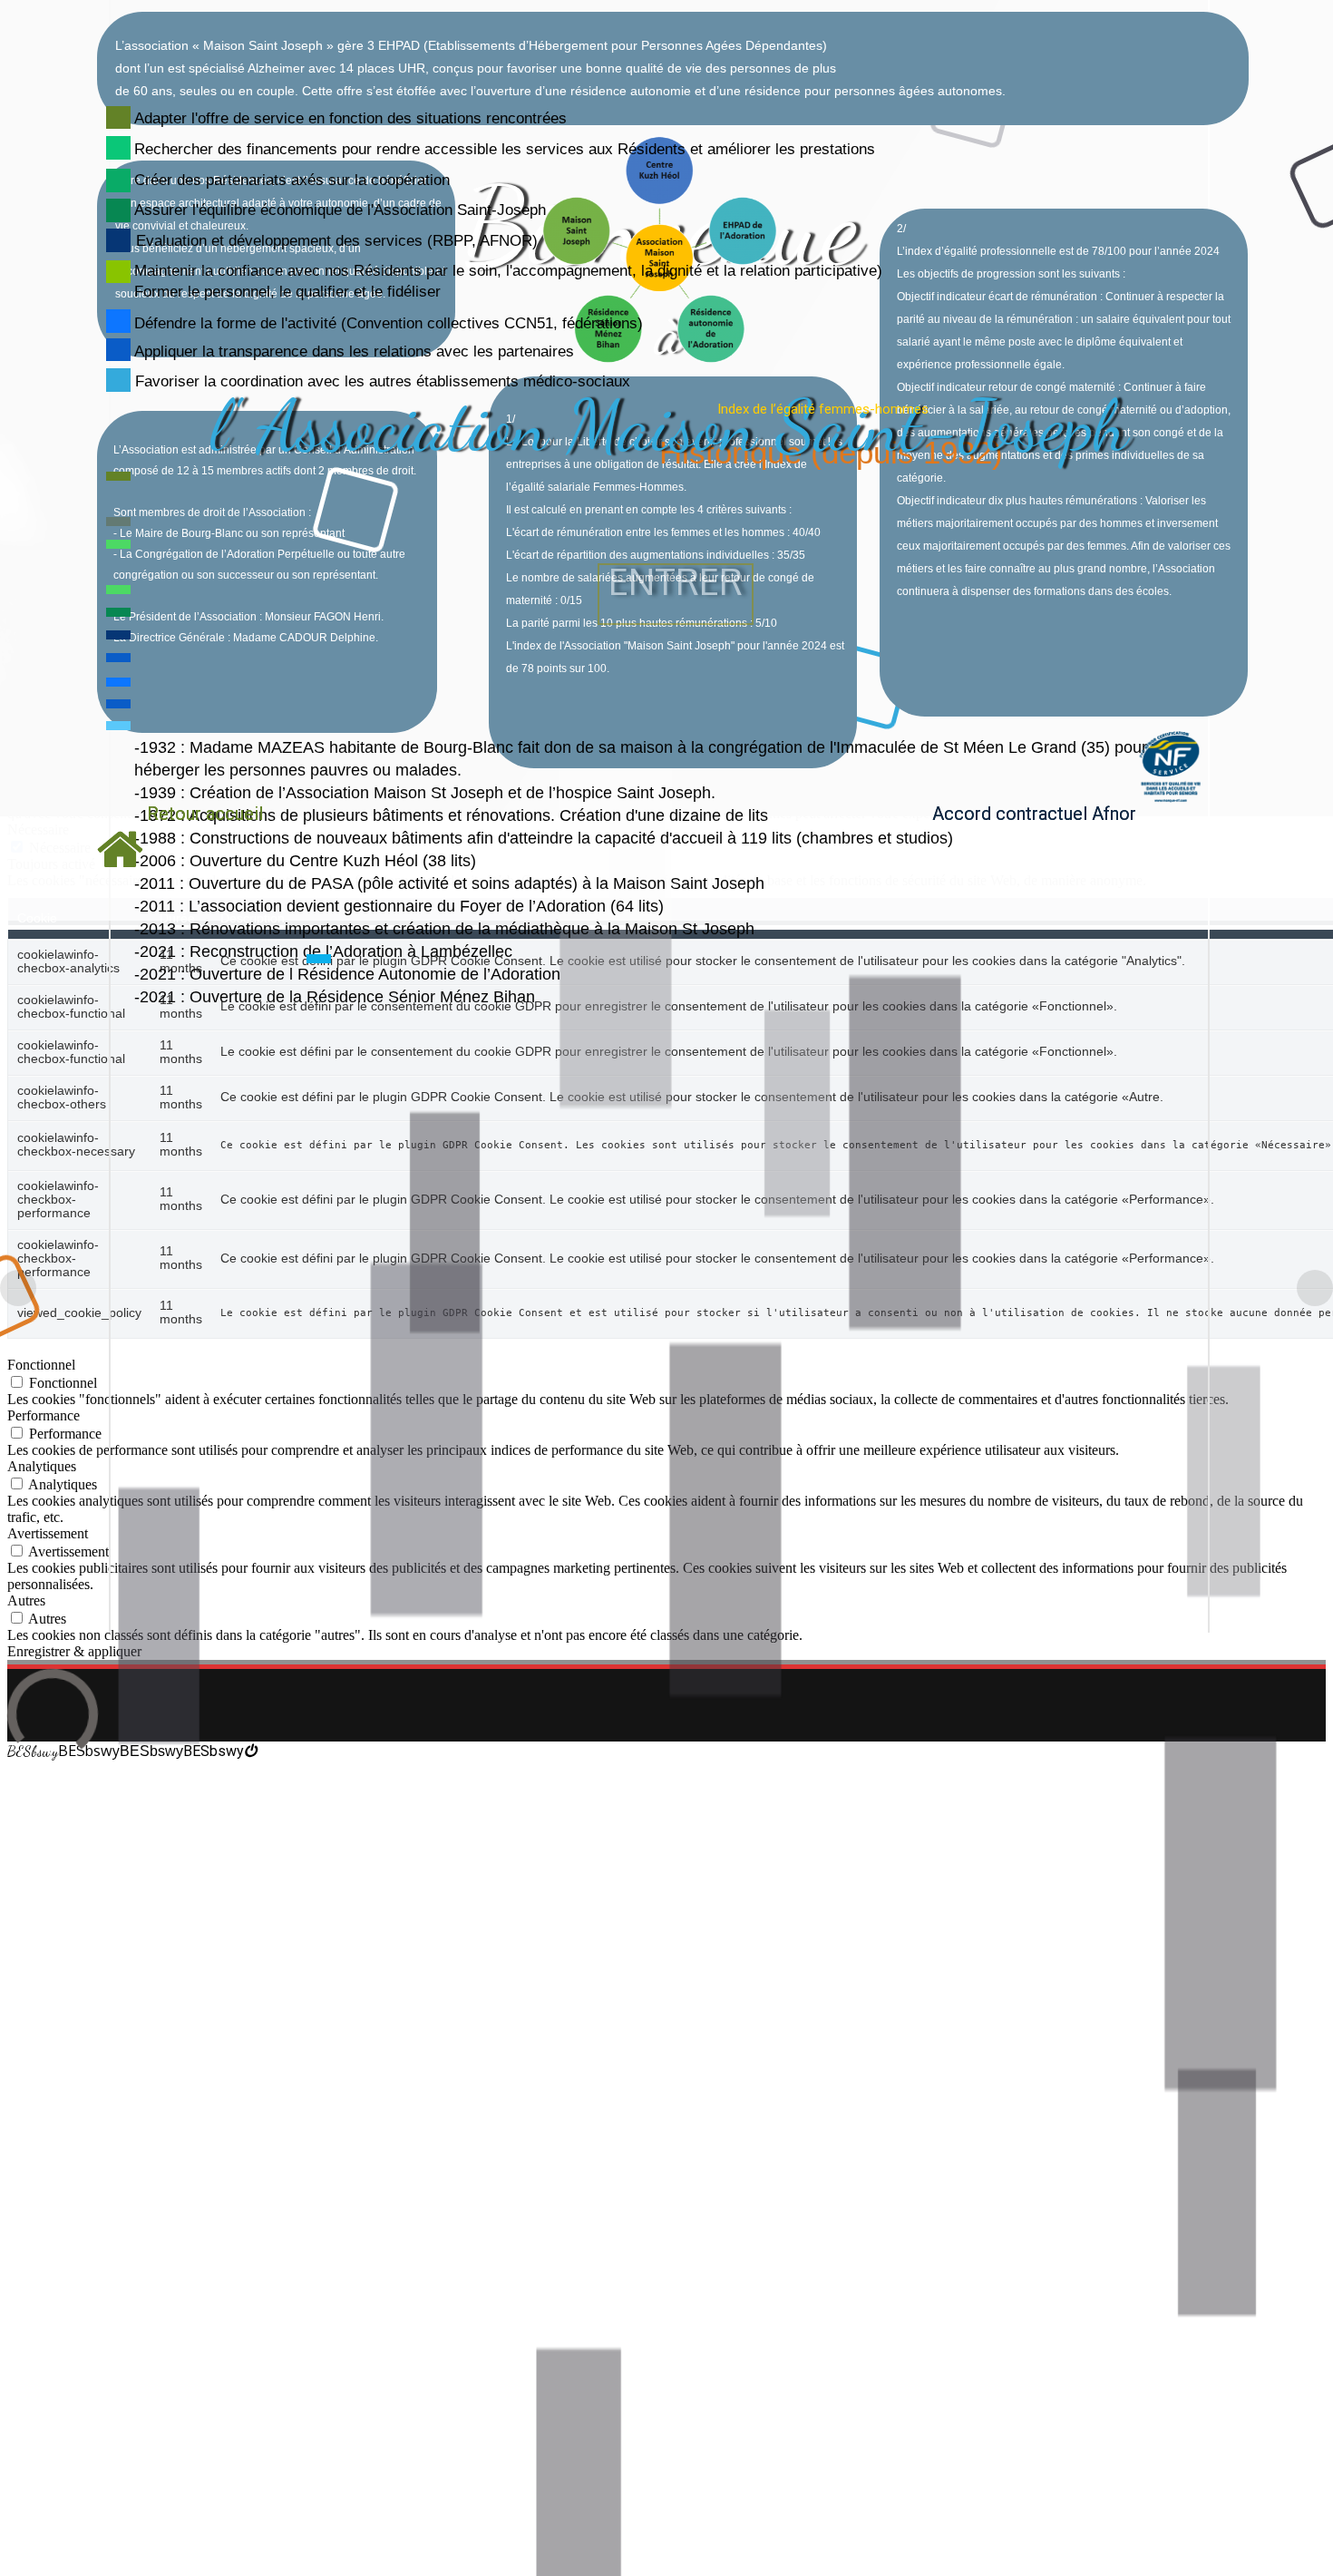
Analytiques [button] (42, 1466)
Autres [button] (26, 1600)
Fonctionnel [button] (41, 1365)
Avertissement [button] (48, 1533)
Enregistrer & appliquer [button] (74, 1651)
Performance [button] (44, 1415)
